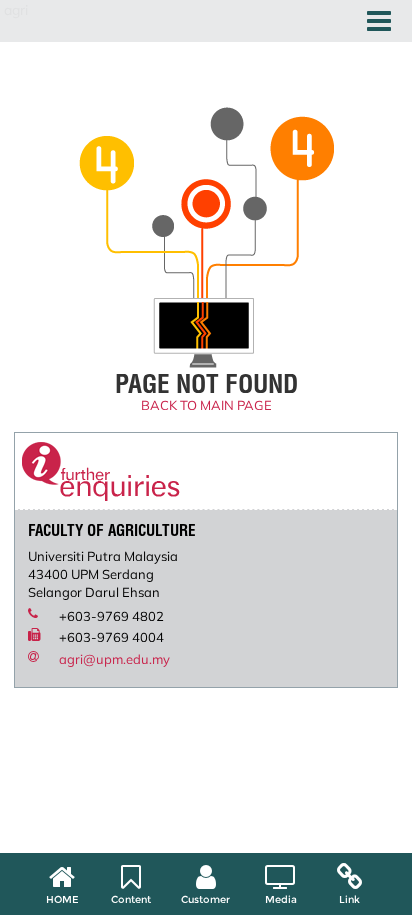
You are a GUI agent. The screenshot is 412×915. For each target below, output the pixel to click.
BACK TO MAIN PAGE (206, 405)
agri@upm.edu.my (114, 659)
